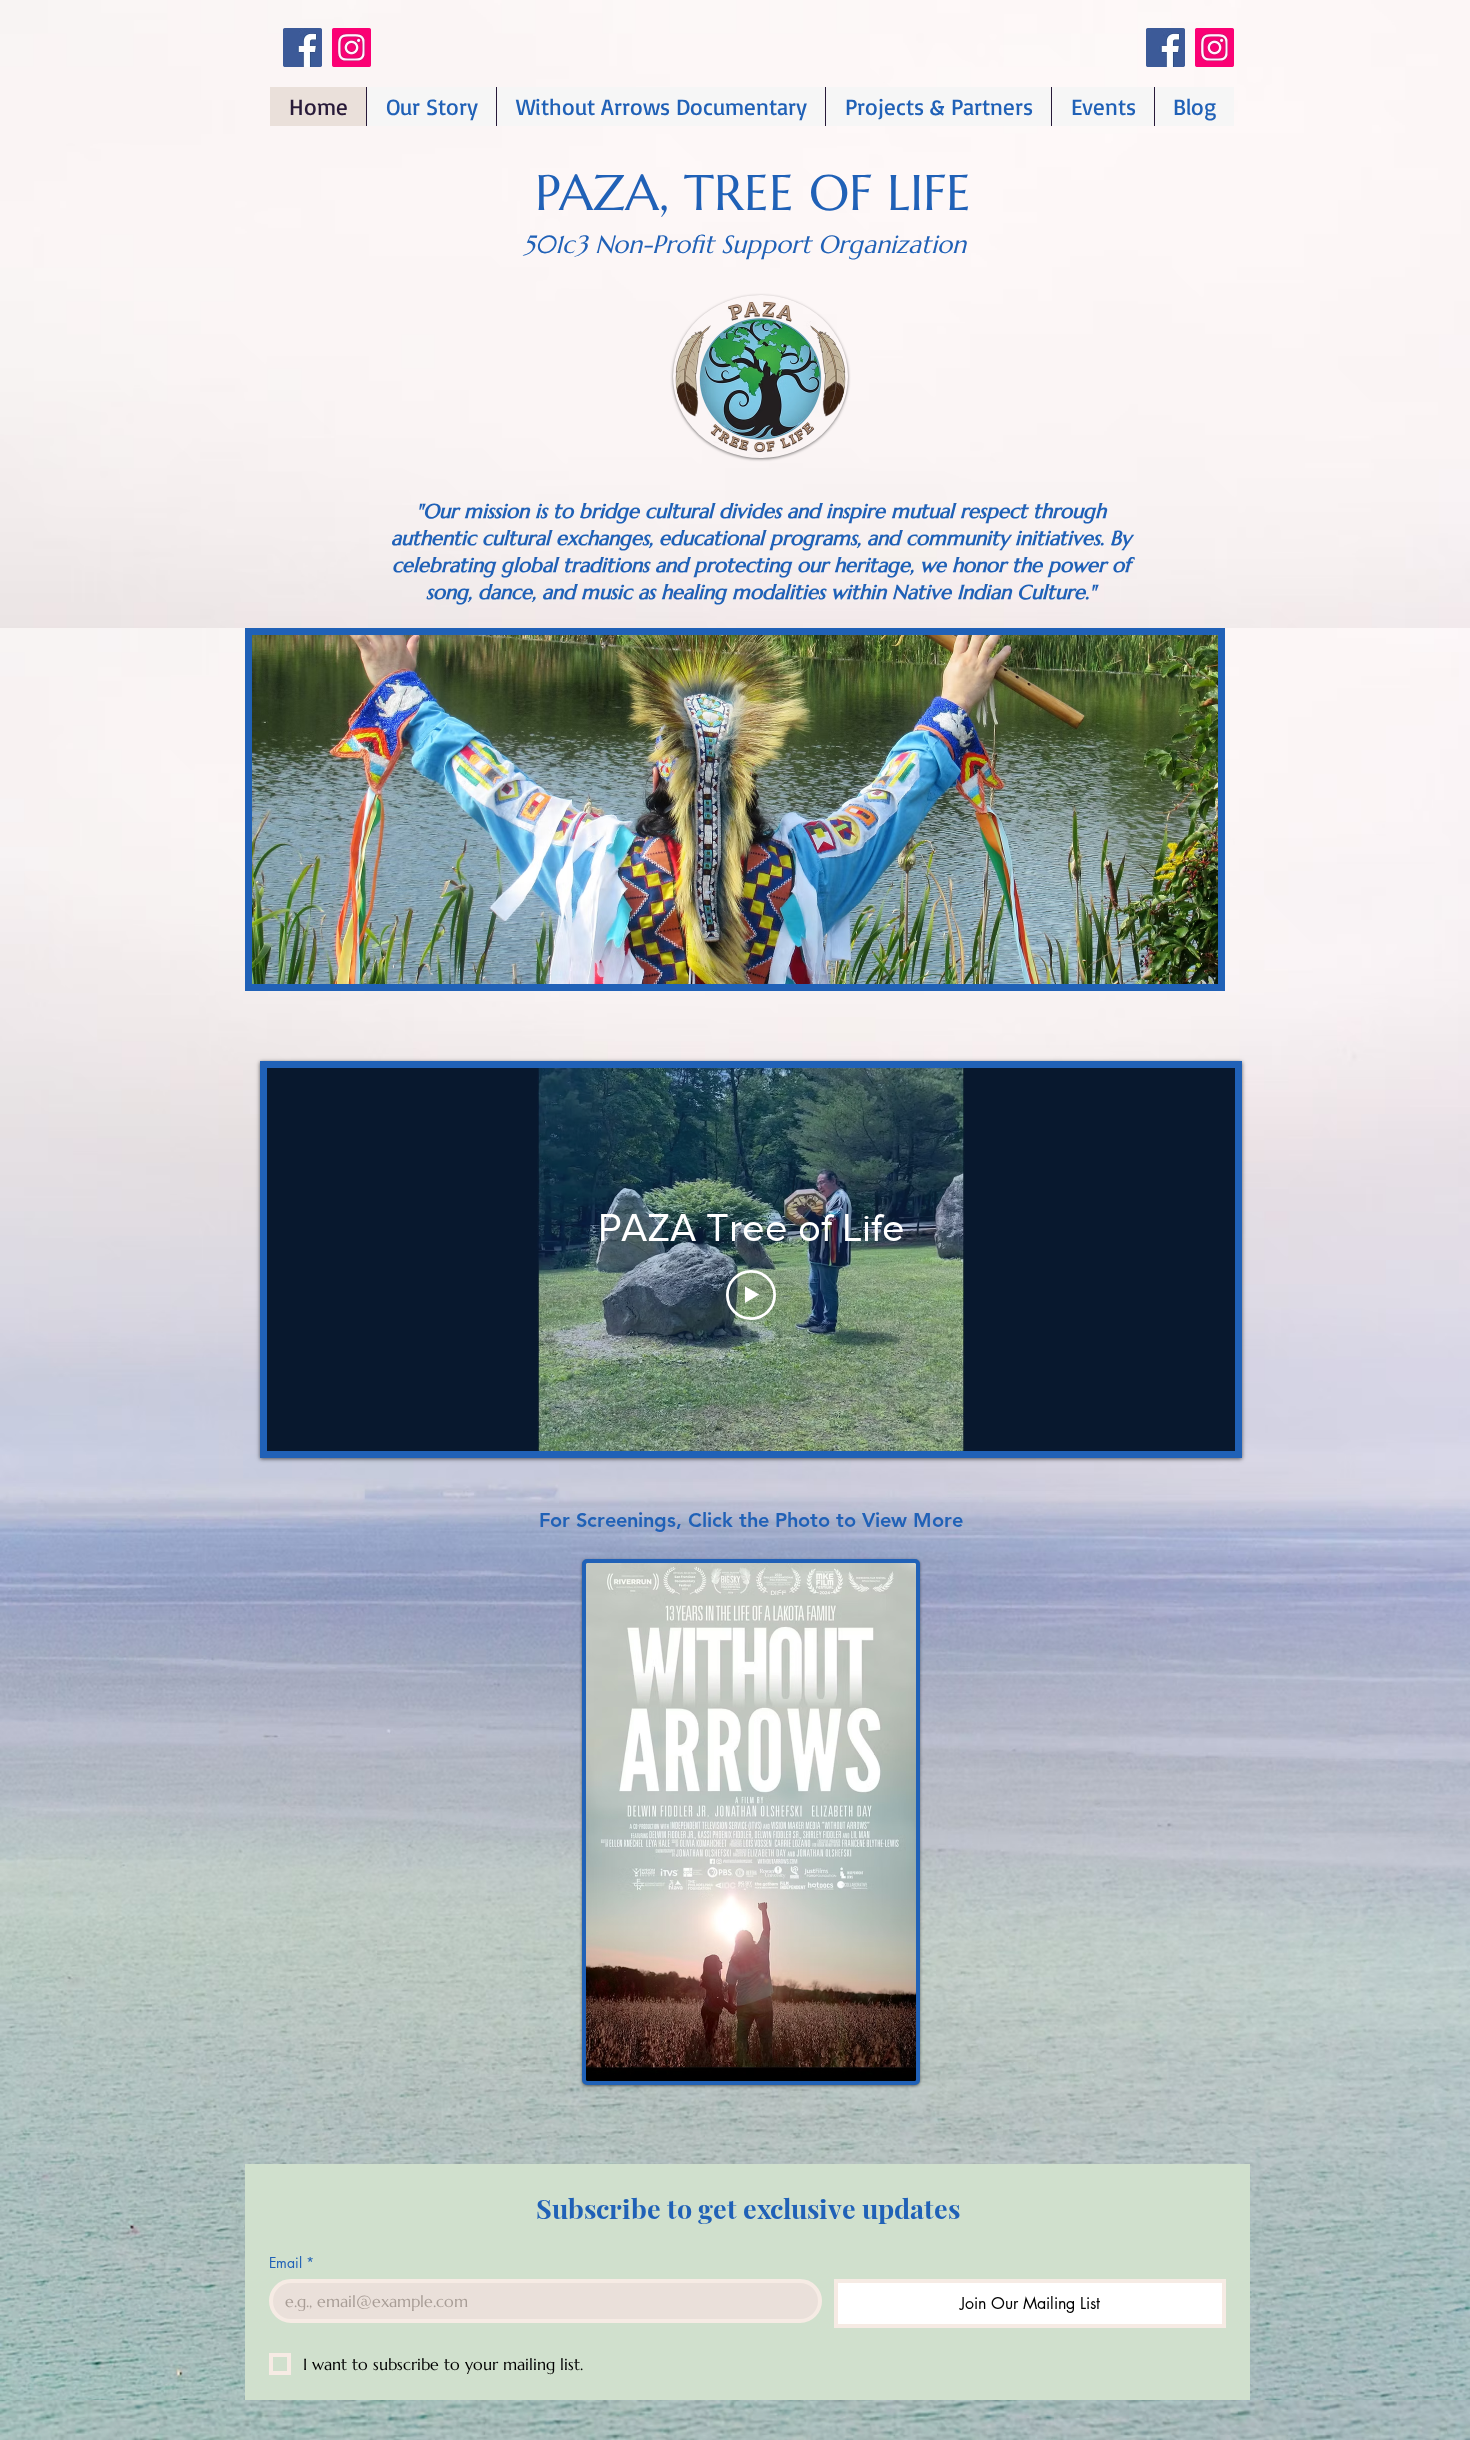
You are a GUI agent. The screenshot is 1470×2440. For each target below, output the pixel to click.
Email (291, 2262)
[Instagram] (351, 47)
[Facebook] (302, 47)
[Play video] (751, 1295)
